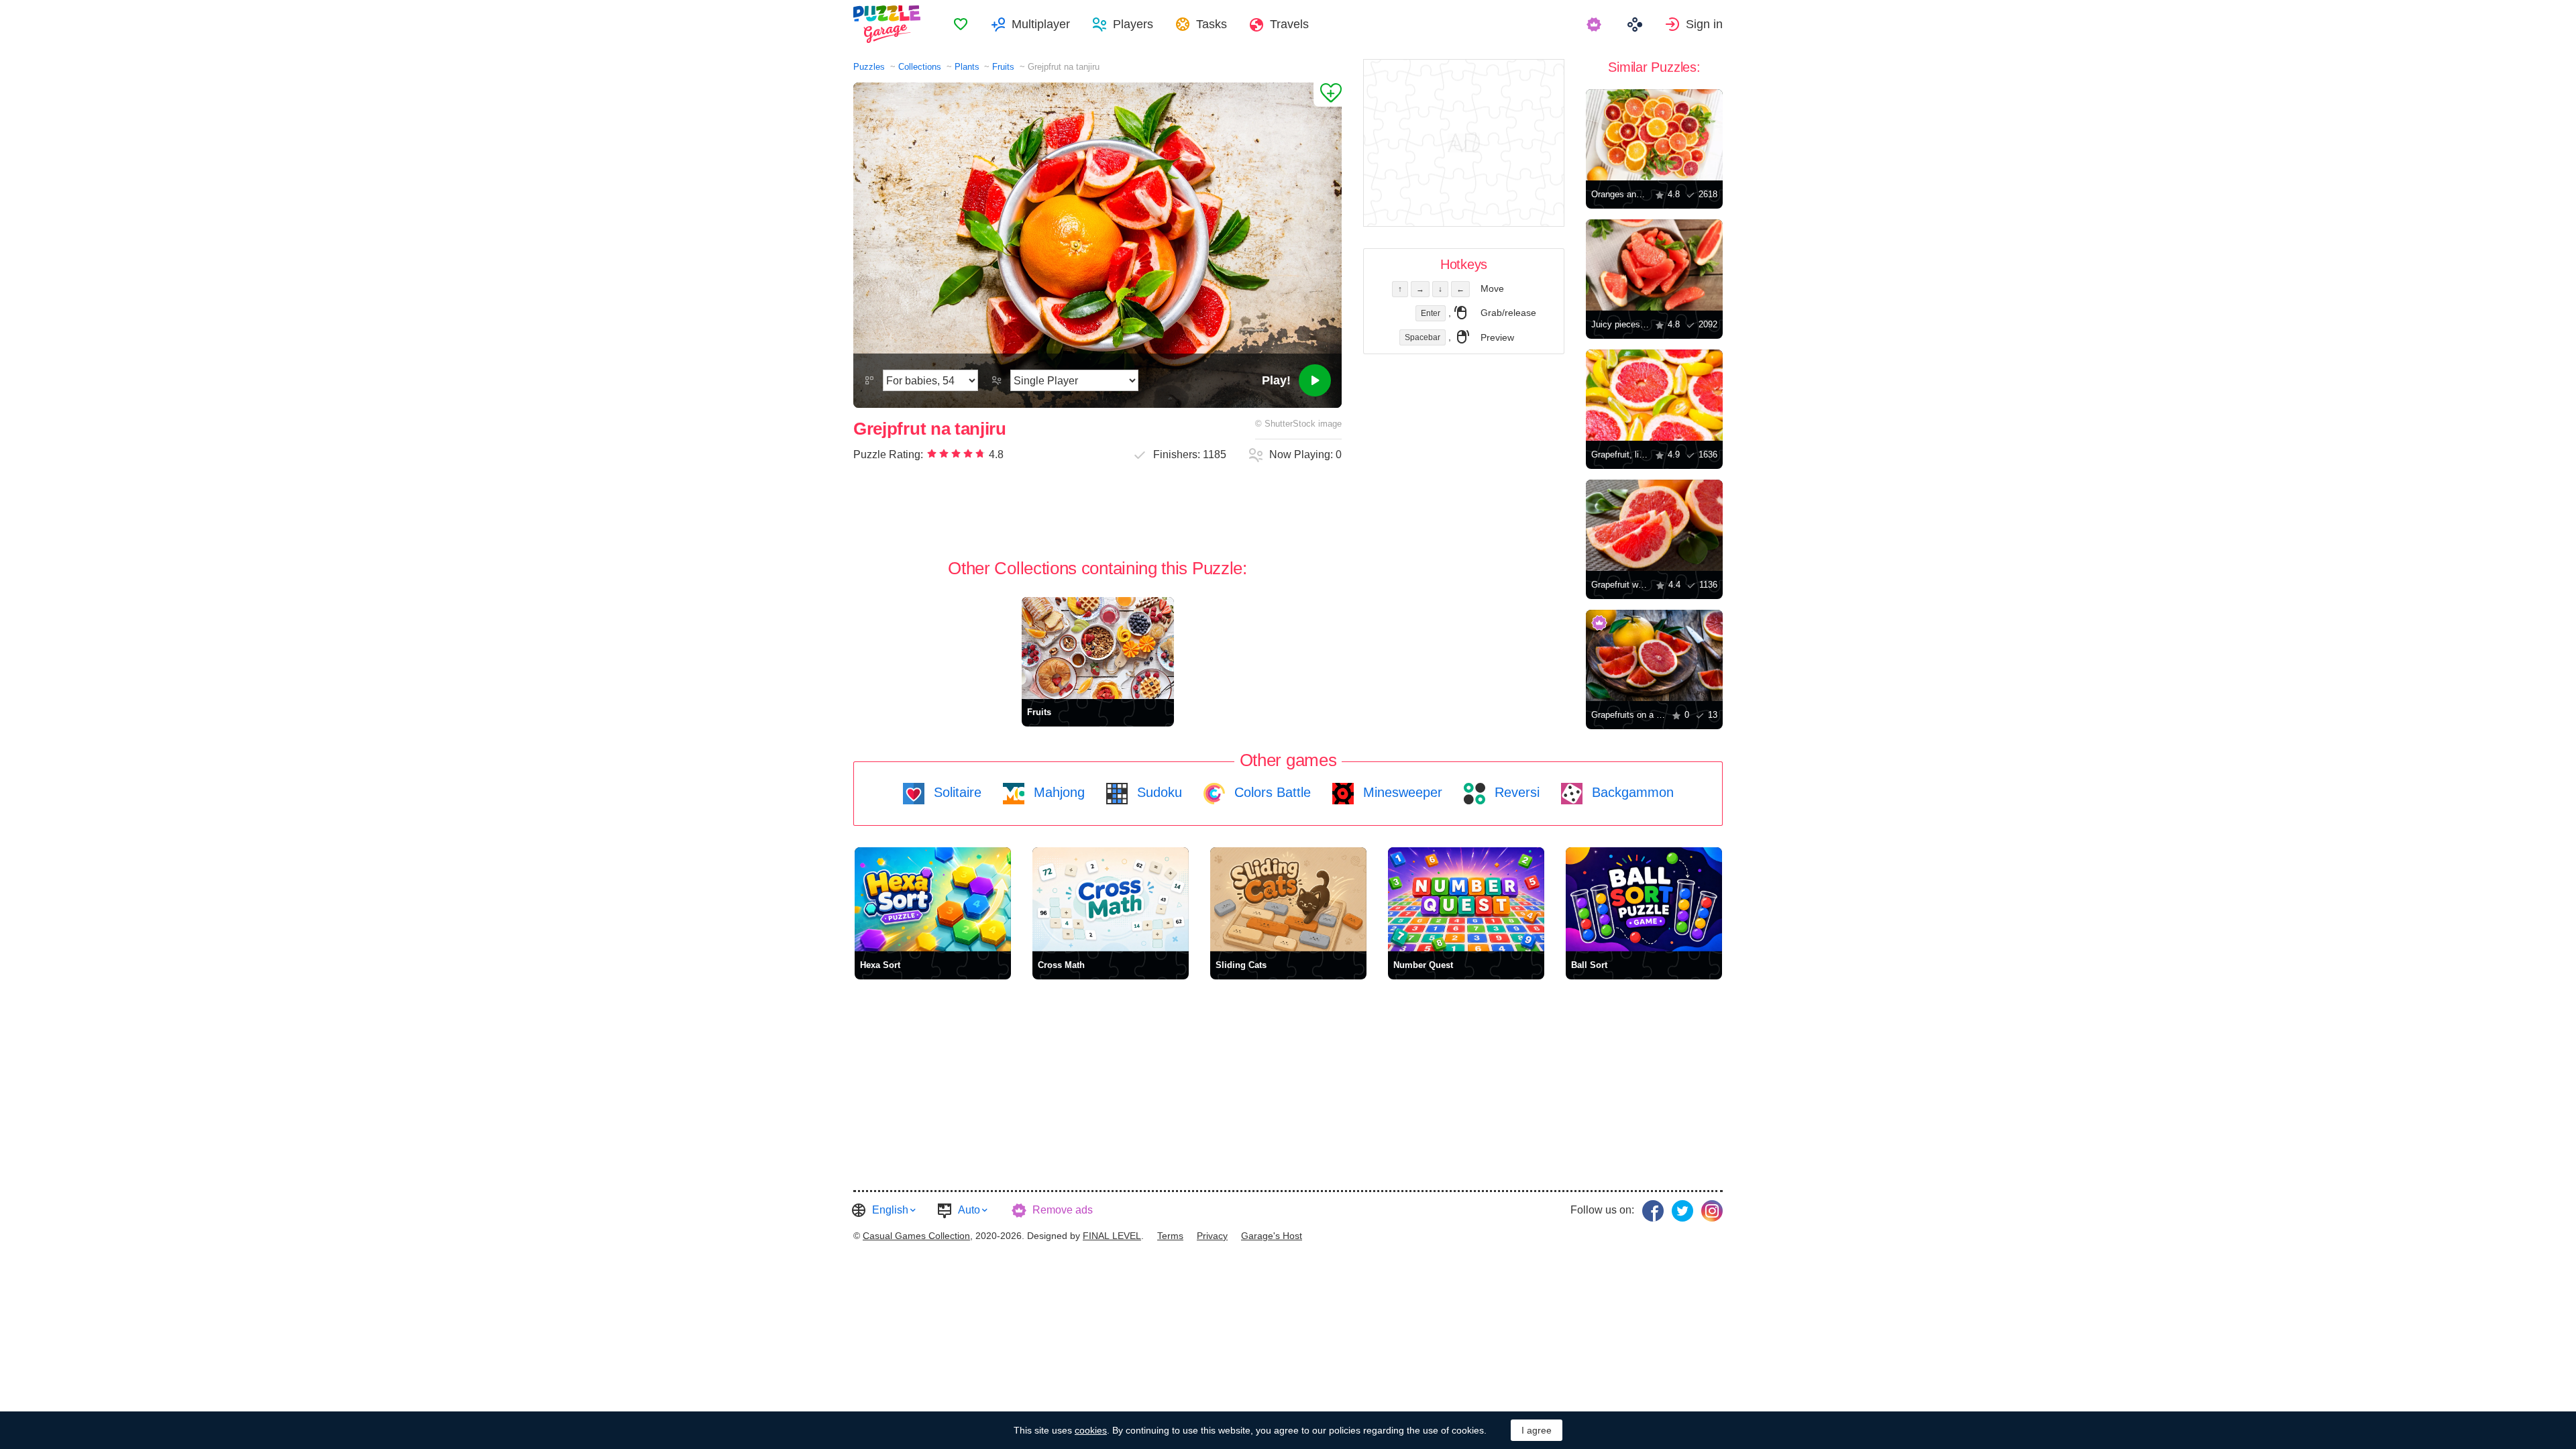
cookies (1091, 1430)
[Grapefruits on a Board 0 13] (1654, 655)
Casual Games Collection (916, 1236)
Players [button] (1133, 24)
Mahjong (1057, 792)
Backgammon (1631, 792)
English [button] (890, 1210)
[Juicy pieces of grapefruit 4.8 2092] (1654, 265)
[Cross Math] (1111, 899)
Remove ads (1063, 1210)
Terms (1170, 1236)
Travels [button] (1289, 24)
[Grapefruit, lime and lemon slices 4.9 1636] (1654, 395)
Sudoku (1158, 792)
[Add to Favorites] (1328, 95)
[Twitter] (1682, 1211)
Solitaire (956, 792)
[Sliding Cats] (1288, 899)
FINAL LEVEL (1112, 1236)
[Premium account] (1596, 24)
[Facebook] (1653, 1211)
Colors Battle (1271, 792)
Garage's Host (1272, 1236)
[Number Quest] (1466, 899)
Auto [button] (969, 1210)
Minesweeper (1401, 792)
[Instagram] (1712, 1211)
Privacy (1212, 1236)
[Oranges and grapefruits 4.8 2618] (1654, 135)
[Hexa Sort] (933, 899)
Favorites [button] (961, 24)
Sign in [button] (1704, 24)
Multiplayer (1041, 24)
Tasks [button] (1212, 24)
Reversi (1515, 792)
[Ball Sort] (1644, 899)
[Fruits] (1098, 648)
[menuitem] (961, 24)
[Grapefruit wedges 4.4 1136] (1654, 525)
